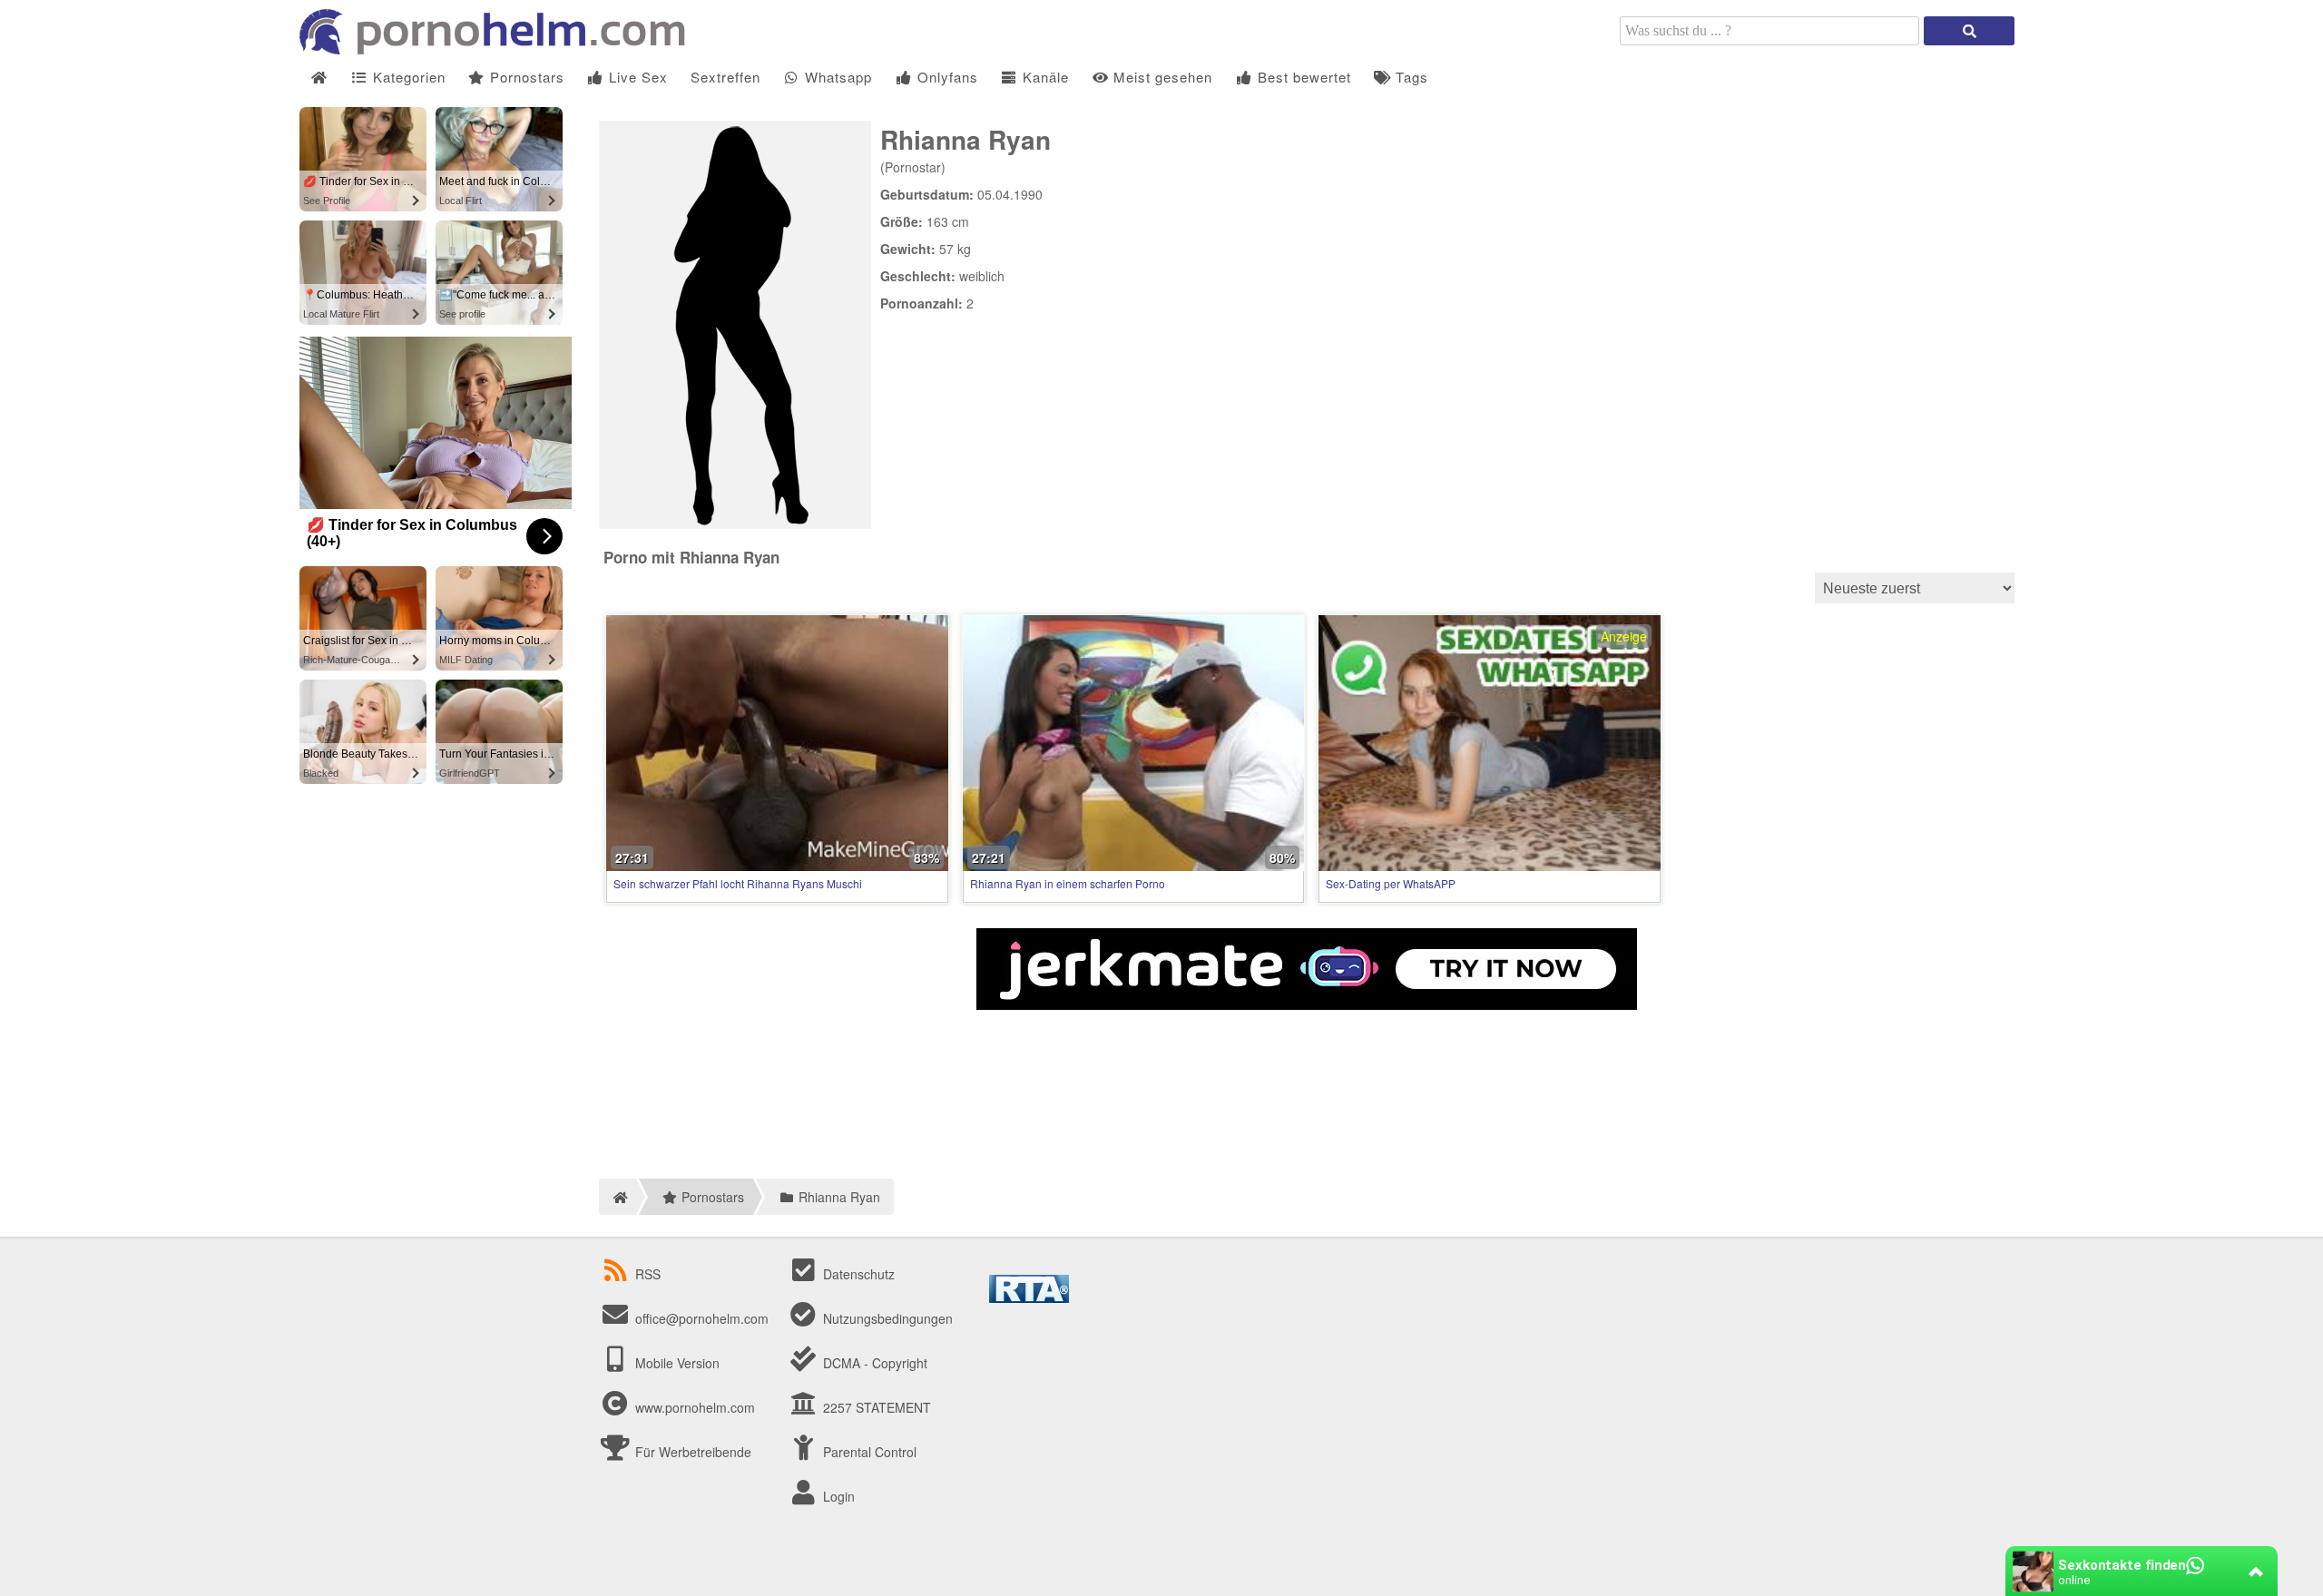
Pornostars (525, 77)
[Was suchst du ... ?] (1969, 31)
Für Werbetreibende (691, 1452)
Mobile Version (676, 1363)
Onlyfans (946, 77)
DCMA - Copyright (873, 1363)
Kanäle (1044, 77)
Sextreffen (725, 77)
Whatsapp (836, 77)
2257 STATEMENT (875, 1407)
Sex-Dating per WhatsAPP (1391, 883)
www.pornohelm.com (695, 1407)
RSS (648, 1274)
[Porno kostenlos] (499, 49)
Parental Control (868, 1452)
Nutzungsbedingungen (886, 1318)
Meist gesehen (1161, 77)
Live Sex (636, 77)
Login (837, 1496)
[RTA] (1029, 1297)
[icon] (319, 78)
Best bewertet (1302, 77)
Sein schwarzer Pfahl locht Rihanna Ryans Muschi (738, 883)
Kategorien (407, 77)
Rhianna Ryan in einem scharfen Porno (1068, 883)
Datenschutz (857, 1274)
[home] (618, 1197)
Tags (1410, 77)
